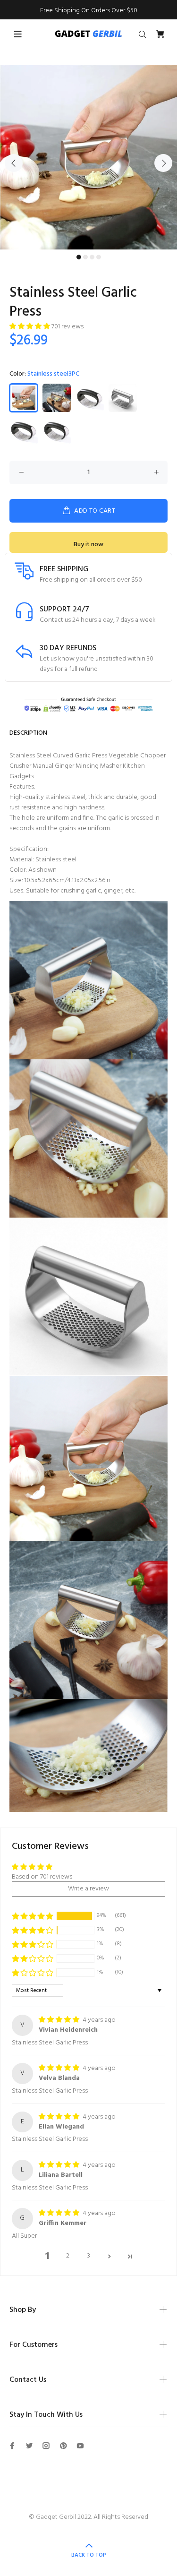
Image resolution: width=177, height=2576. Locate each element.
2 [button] (68, 2256)
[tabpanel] (88, 158)
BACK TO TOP (89, 2555)
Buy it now (88, 545)
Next (163, 163)
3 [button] (89, 2256)
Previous (14, 163)
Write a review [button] (88, 1889)
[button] (30, 327)
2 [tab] (85, 257)
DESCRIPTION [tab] (28, 733)
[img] (60, 2020)
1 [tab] (79, 257)
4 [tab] (99, 257)
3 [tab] (92, 257)
